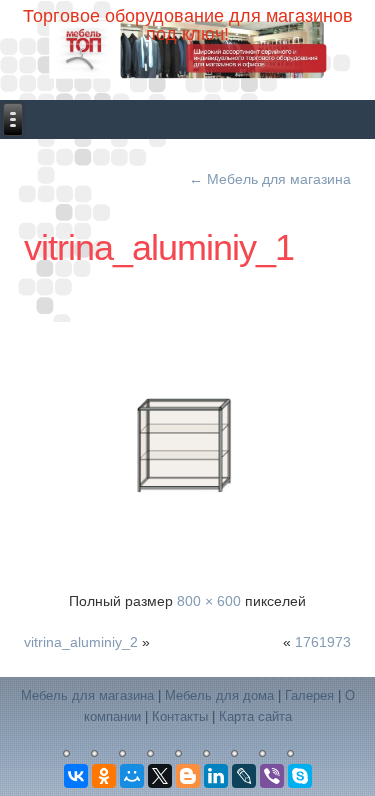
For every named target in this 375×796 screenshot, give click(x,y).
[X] (160, 776)
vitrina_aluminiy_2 (81, 642)
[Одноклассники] (104, 776)
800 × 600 (209, 601)
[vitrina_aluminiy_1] (191, 444)
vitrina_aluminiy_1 (159, 247)
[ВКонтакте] (76, 776)
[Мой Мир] (132, 776)
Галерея (309, 695)
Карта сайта (255, 716)
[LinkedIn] (216, 776)
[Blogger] (188, 776)
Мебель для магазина (270, 179)
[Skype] (300, 776)
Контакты (180, 716)
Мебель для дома (219, 695)
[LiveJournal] (244, 776)
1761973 (323, 642)
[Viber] (272, 776)
